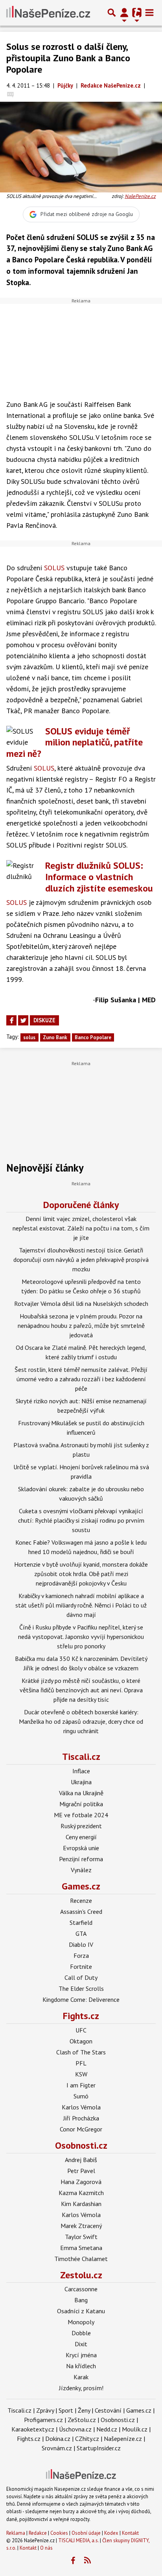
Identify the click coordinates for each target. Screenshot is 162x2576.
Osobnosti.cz (81, 2145)
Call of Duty (81, 1977)
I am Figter (81, 2085)
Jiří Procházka (81, 2118)
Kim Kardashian (81, 2204)
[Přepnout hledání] (112, 13)
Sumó (81, 2096)
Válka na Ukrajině (81, 1793)
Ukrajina (81, 1782)
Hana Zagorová (81, 2182)
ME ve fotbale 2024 (81, 1815)
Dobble (81, 2333)
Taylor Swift (81, 2237)
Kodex (112, 2533)
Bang (81, 2300)
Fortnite (81, 1966)
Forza (81, 1955)
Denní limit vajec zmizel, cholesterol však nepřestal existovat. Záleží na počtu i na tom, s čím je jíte (81, 1228)
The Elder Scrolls (81, 1988)
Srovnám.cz (57, 2448)
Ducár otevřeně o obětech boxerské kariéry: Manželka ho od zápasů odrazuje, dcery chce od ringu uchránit (81, 1721)
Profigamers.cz (43, 2420)
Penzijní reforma (81, 1859)
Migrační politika (81, 1804)
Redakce (38, 2533)
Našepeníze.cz (123, 2439)
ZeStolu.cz (82, 2420)
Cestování (108, 2410)
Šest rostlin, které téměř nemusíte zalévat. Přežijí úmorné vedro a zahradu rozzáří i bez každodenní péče (81, 1379)
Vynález (81, 1870)
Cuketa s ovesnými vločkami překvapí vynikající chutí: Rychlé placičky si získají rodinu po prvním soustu (81, 1520)
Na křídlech (81, 2366)
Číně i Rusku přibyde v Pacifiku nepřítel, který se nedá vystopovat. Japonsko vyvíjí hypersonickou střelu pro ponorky (81, 1637)
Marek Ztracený (81, 2226)
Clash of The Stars (81, 2052)
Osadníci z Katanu (81, 2311)
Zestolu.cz (81, 2275)
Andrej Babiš (81, 2160)
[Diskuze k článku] (10, 94)
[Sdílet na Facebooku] (11, 1020)
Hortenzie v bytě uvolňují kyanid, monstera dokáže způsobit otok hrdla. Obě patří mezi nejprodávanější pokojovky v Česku (81, 1574)
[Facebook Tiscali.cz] (73, 2561)
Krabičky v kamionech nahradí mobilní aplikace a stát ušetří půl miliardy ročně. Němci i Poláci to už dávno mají (81, 1605)
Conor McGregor (81, 2129)
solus (29, 1037)
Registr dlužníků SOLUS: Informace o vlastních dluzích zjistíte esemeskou (99, 877)
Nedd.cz (107, 2429)
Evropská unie (81, 1848)
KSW (81, 2074)
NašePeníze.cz (140, 196)
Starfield (81, 1922)
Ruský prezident (81, 1826)
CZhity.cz (87, 2439)
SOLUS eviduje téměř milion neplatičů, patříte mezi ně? (75, 742)
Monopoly (81, 2322)
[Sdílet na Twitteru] (23, 1020)
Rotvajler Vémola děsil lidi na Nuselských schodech (81, 1304)
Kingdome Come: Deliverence (81, 1999)
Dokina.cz (58, 2439)
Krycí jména (81, 2355)
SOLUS (54, 568)
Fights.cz (81, 2016)
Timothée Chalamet (81, 2259)
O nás (46, 2548)
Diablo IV (81, 1944)
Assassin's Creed (81, 1911)
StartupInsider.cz (99, 2448)
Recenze (81, 1900)
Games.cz (81, 1886)
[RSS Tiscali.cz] (88, 2561)
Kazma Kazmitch (81, 2193)
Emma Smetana (81, 2248)
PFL (81, 2063)
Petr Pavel (81, 2171)
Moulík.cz (135, 2429)
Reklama (16, 2533)
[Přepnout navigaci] (124, 13)
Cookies (59, 2533)
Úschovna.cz (75, 2429)
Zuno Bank (55, 1037)
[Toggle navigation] (149, 13)
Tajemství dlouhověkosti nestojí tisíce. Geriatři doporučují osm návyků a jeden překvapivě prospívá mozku (81, 1260)
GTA (81, 1933)
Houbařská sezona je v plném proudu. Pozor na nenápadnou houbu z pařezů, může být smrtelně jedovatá (81, 1326)
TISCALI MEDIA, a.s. (78, 2540)
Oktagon (81, 2041)
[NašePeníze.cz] (48, 13)
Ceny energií (81, 1837)
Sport (66, 2410)
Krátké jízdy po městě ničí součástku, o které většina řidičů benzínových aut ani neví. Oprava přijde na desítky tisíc (81, 1690)
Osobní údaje (86, 2533)
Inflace (81, 1771)
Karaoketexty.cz (33, 2429)
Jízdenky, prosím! (81, 2388)
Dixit (81, 2344)
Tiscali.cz (81, 1757)
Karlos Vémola (81, 2107)
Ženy (84, 2410)
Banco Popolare (93, 1037)
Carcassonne (81, 2289)
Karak (81, 2377)
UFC (81, 2030)
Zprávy (45, 2410)
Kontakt (130, 2533)
